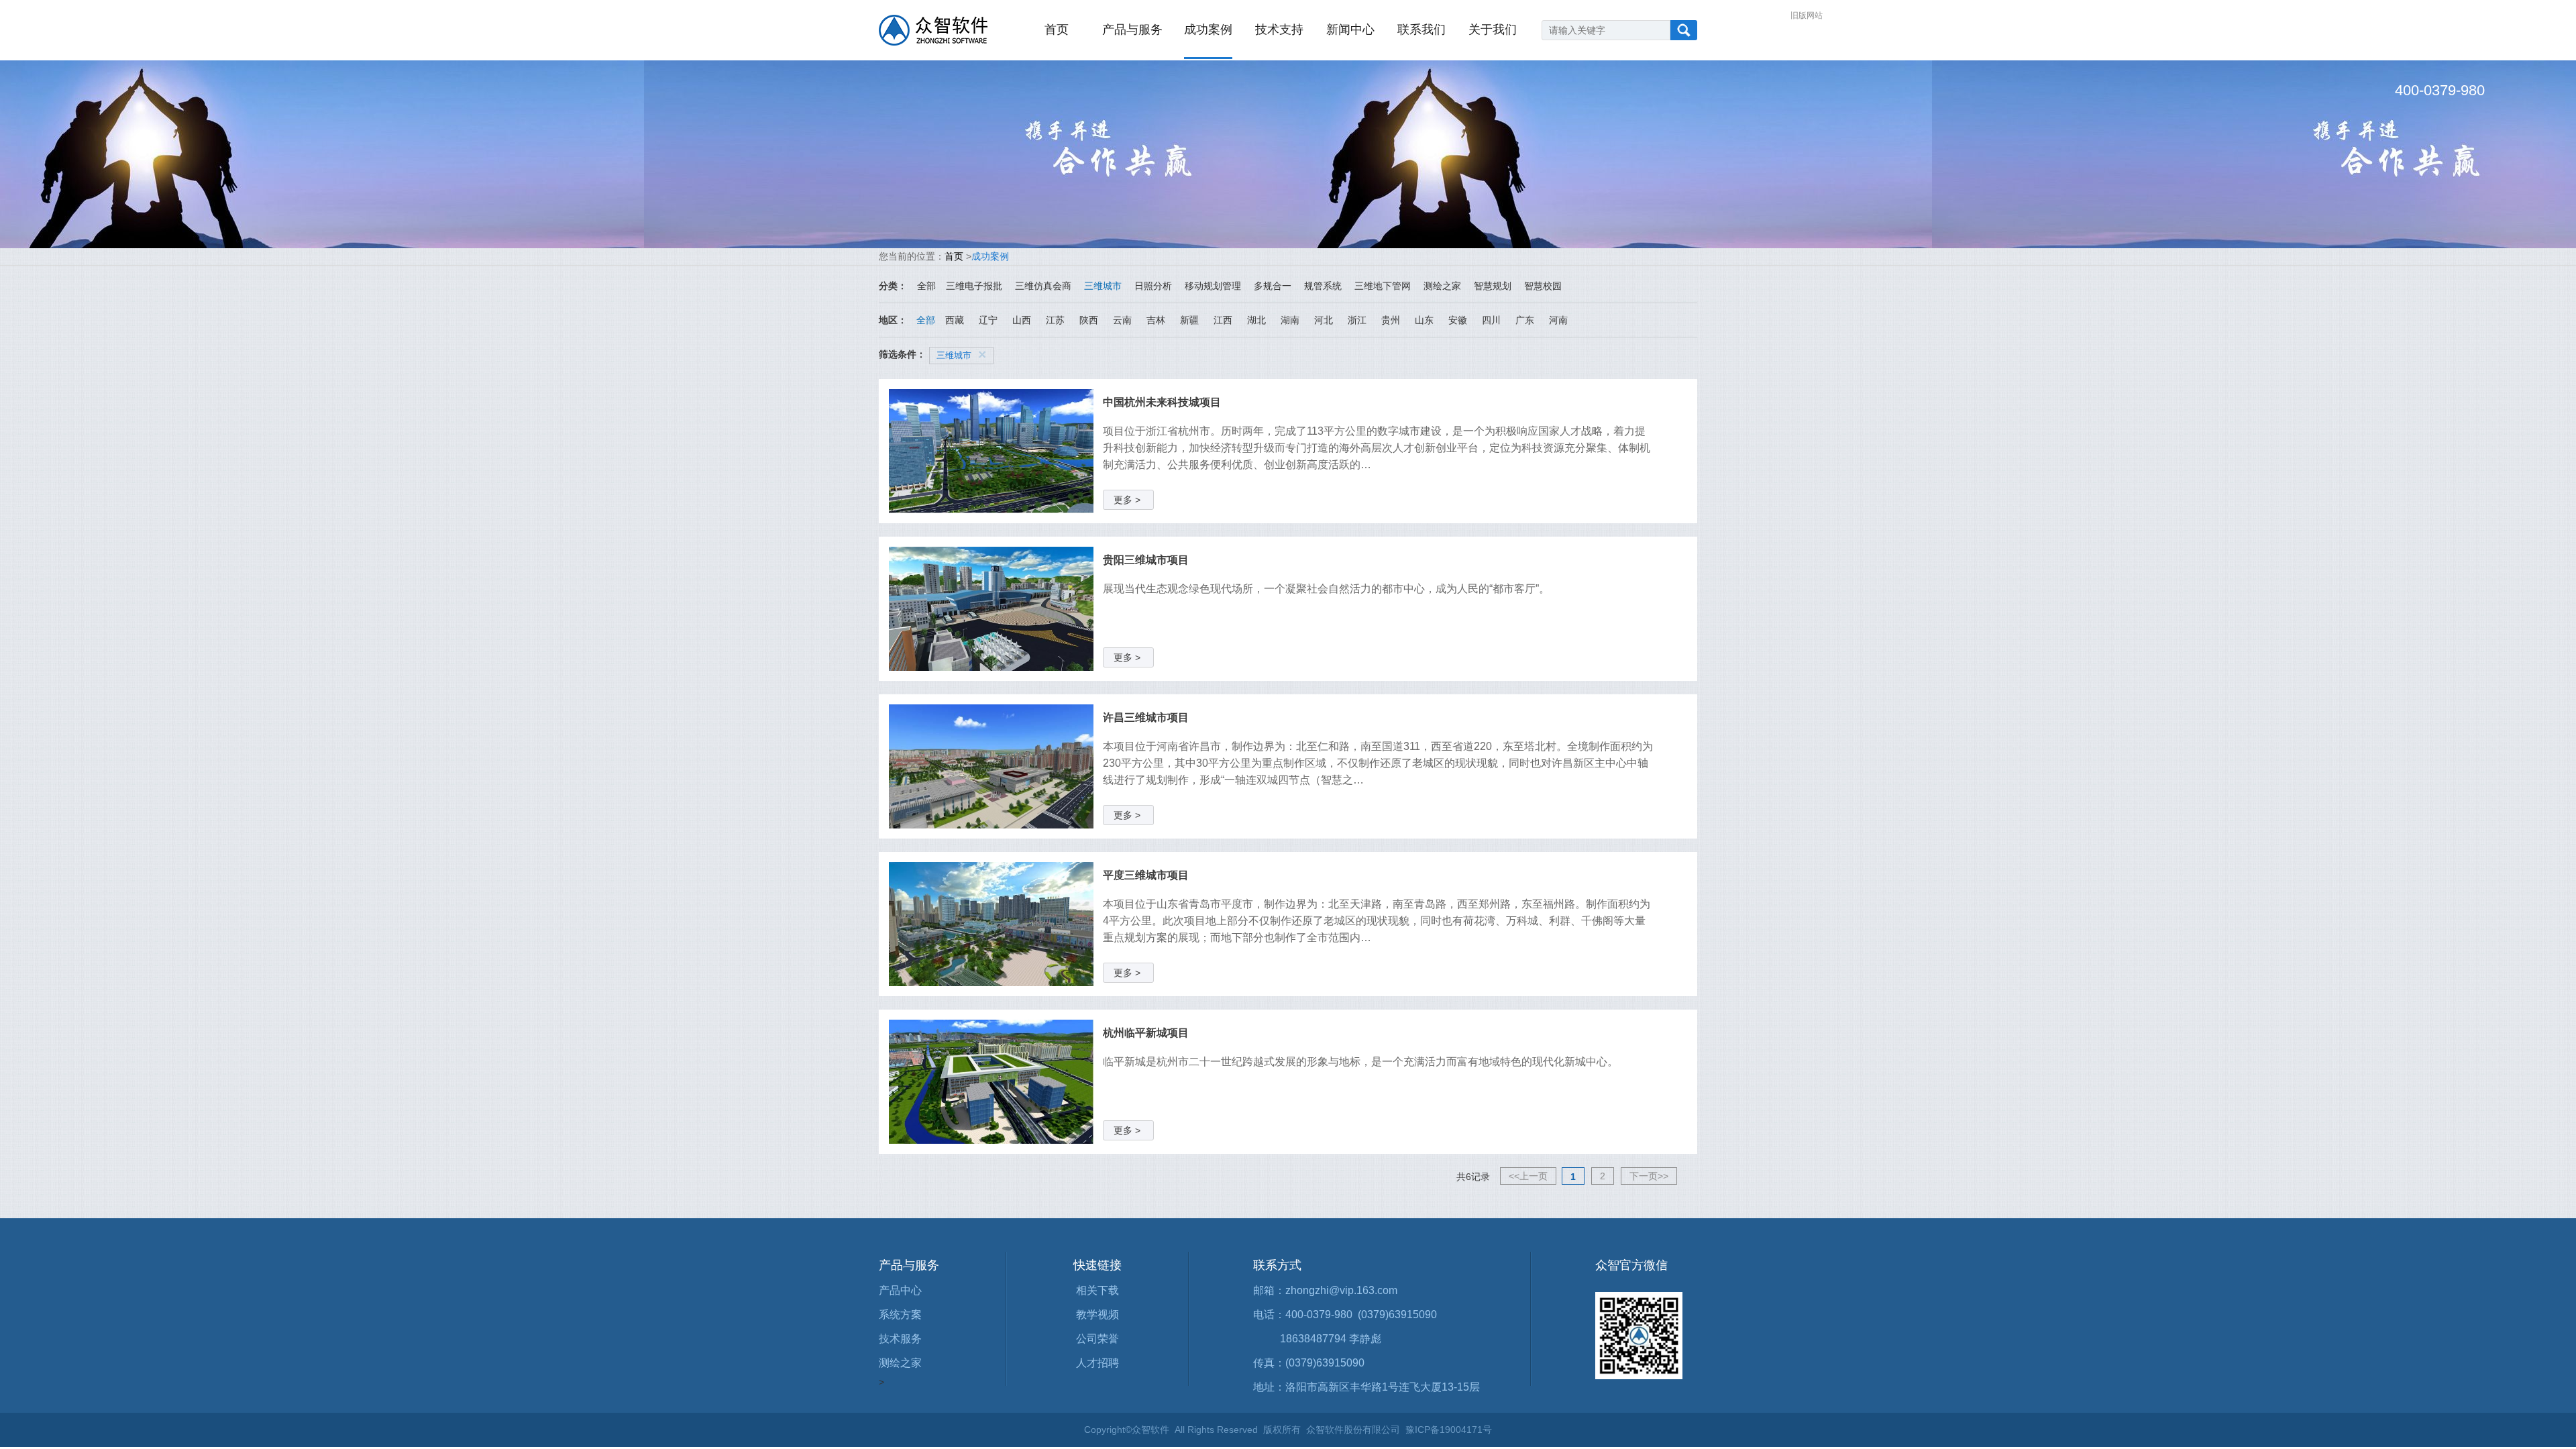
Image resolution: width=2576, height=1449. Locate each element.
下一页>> (1649, 1176)
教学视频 (1097, 1314)
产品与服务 (1132, 30)
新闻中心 (1350, 30)
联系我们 (1421, 30)
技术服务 (900, 1339)
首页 (1057, 30)
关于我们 (1493, 30)
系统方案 (900, 1314)
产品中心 (900, 1290)
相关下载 (1097, 1290)
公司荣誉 (1097, 1339)
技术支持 (1279, 30)
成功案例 (1208, 30)
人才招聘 (1097, 1363)
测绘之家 (900, 1363)
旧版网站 (1807, 15)
